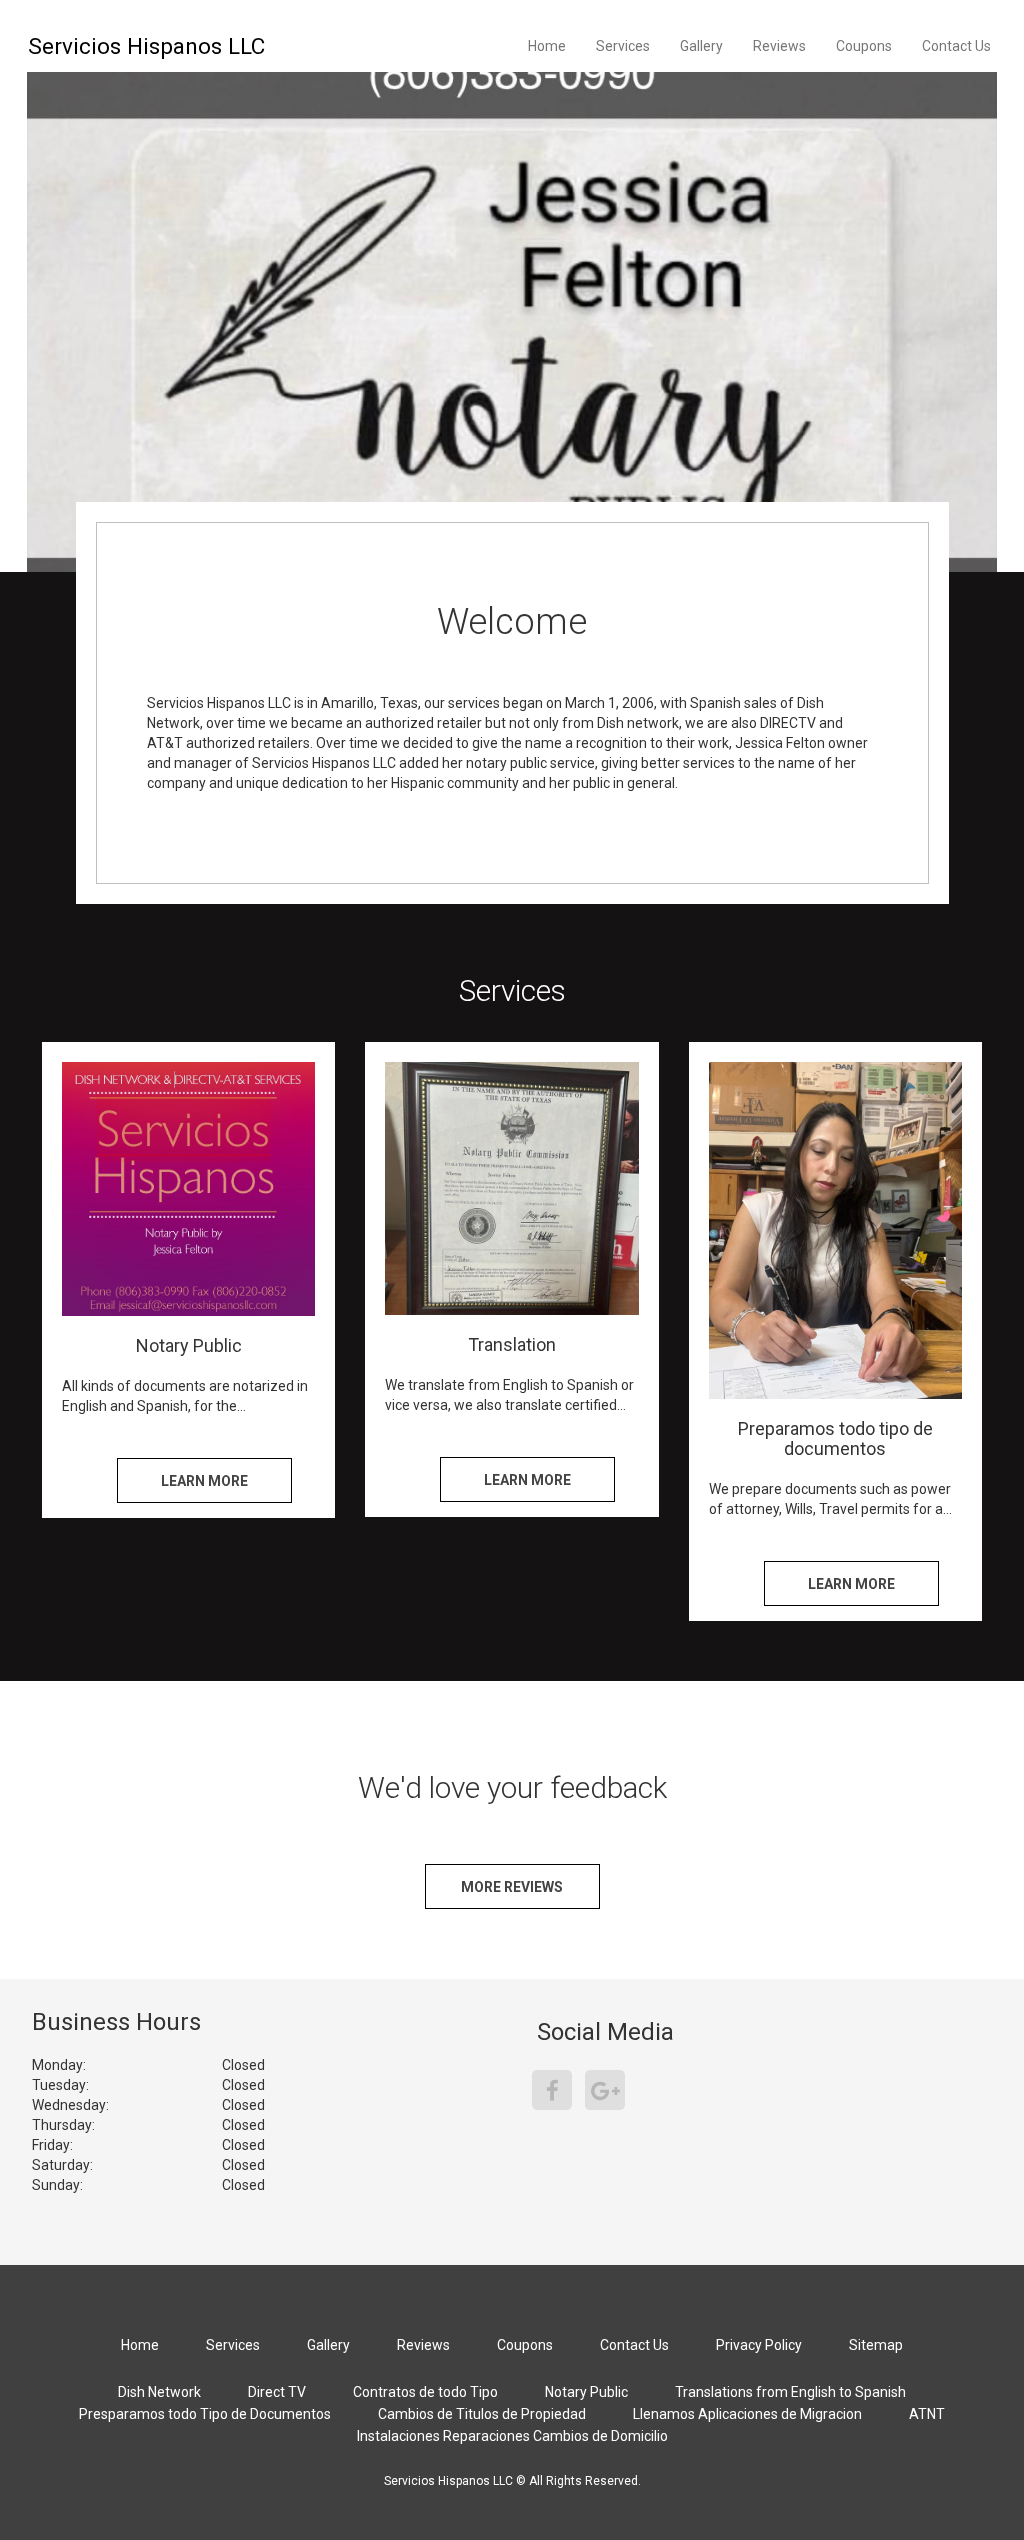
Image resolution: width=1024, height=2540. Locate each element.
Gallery (701, 46)
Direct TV (277, 2392)
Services (623, 46)
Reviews (779, 46)
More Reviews (512, 1887)
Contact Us (956, 46)
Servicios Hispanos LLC (146, 46)
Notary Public (586, 2392)
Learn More (204, 1481)
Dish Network (159, 2392)
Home (547, 46)
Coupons (864, 46)
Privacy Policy (759, 2345)
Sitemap (876, 2345)
